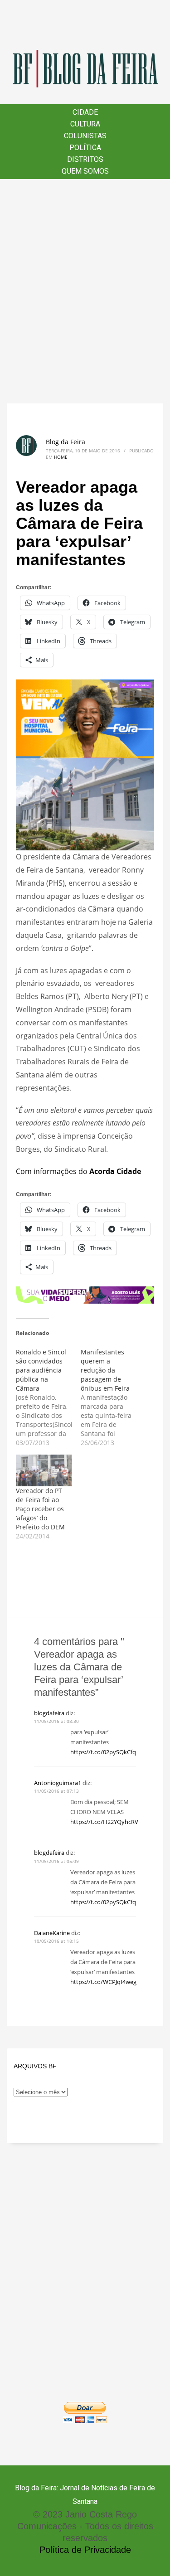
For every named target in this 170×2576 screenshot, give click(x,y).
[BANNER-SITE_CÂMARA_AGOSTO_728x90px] (85, 1294)
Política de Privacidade (85, 2550)
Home (61, 457)
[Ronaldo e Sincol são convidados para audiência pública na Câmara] (48, 1397)
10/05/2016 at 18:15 (56, 1941)
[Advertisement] (85, 291)
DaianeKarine (52, 1933)
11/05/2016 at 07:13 (56, 1791)
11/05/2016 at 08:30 (56, 1721)
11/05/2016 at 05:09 (56, 1861)
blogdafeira (49, 1713)
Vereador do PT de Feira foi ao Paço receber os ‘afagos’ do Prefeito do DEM (40, 1509)
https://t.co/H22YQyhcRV (104, 1822)
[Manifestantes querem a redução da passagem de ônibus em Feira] (113, 1397)
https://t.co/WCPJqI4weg (103, 1982)
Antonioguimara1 (58, 1783)
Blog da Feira (66, 442)
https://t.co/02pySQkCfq (103, 1752)
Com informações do (78, 1171)
